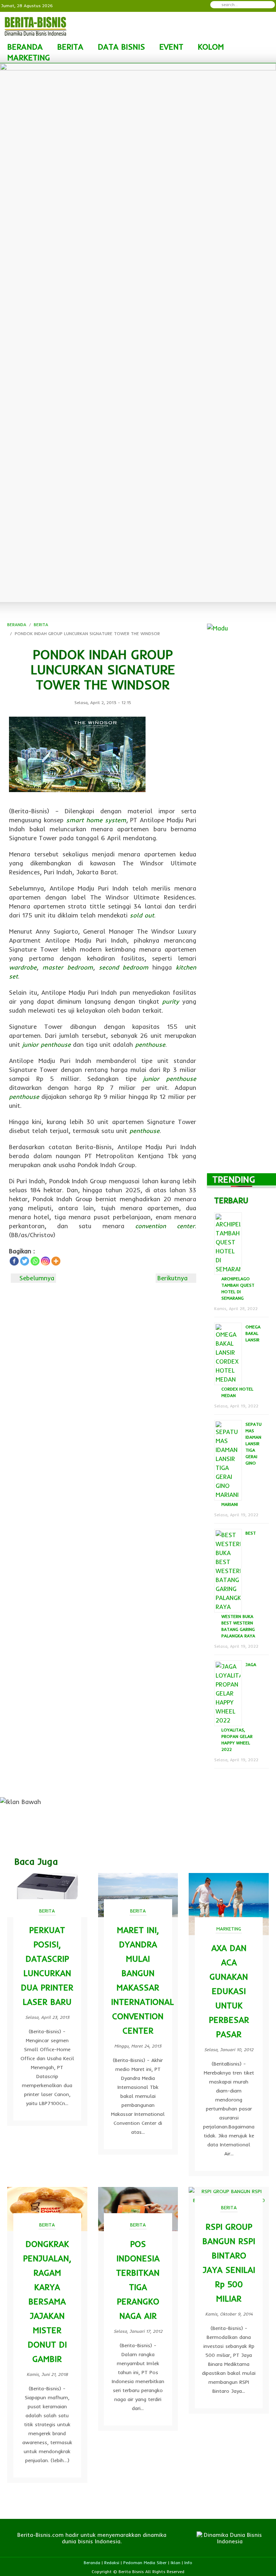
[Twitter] (25, 1261)
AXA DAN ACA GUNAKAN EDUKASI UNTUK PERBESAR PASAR (229, 1991)
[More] (56, 1261)
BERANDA (25, 47)
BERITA (70, 47)
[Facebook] (14, 1261)
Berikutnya (174, 1278)
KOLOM (211, 47)
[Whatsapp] (35, 1261)
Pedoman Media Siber (145, 2563)
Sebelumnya (36, 1278)
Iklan (176, 2563)
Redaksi (112, 2563)
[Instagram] (45, 1261)
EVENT (171, 47)
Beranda (92, 2563)
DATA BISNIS (121, 47)
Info (188, 2563)
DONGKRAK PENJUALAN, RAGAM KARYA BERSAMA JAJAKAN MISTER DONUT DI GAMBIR (47, 2301)
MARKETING (29, 57)
